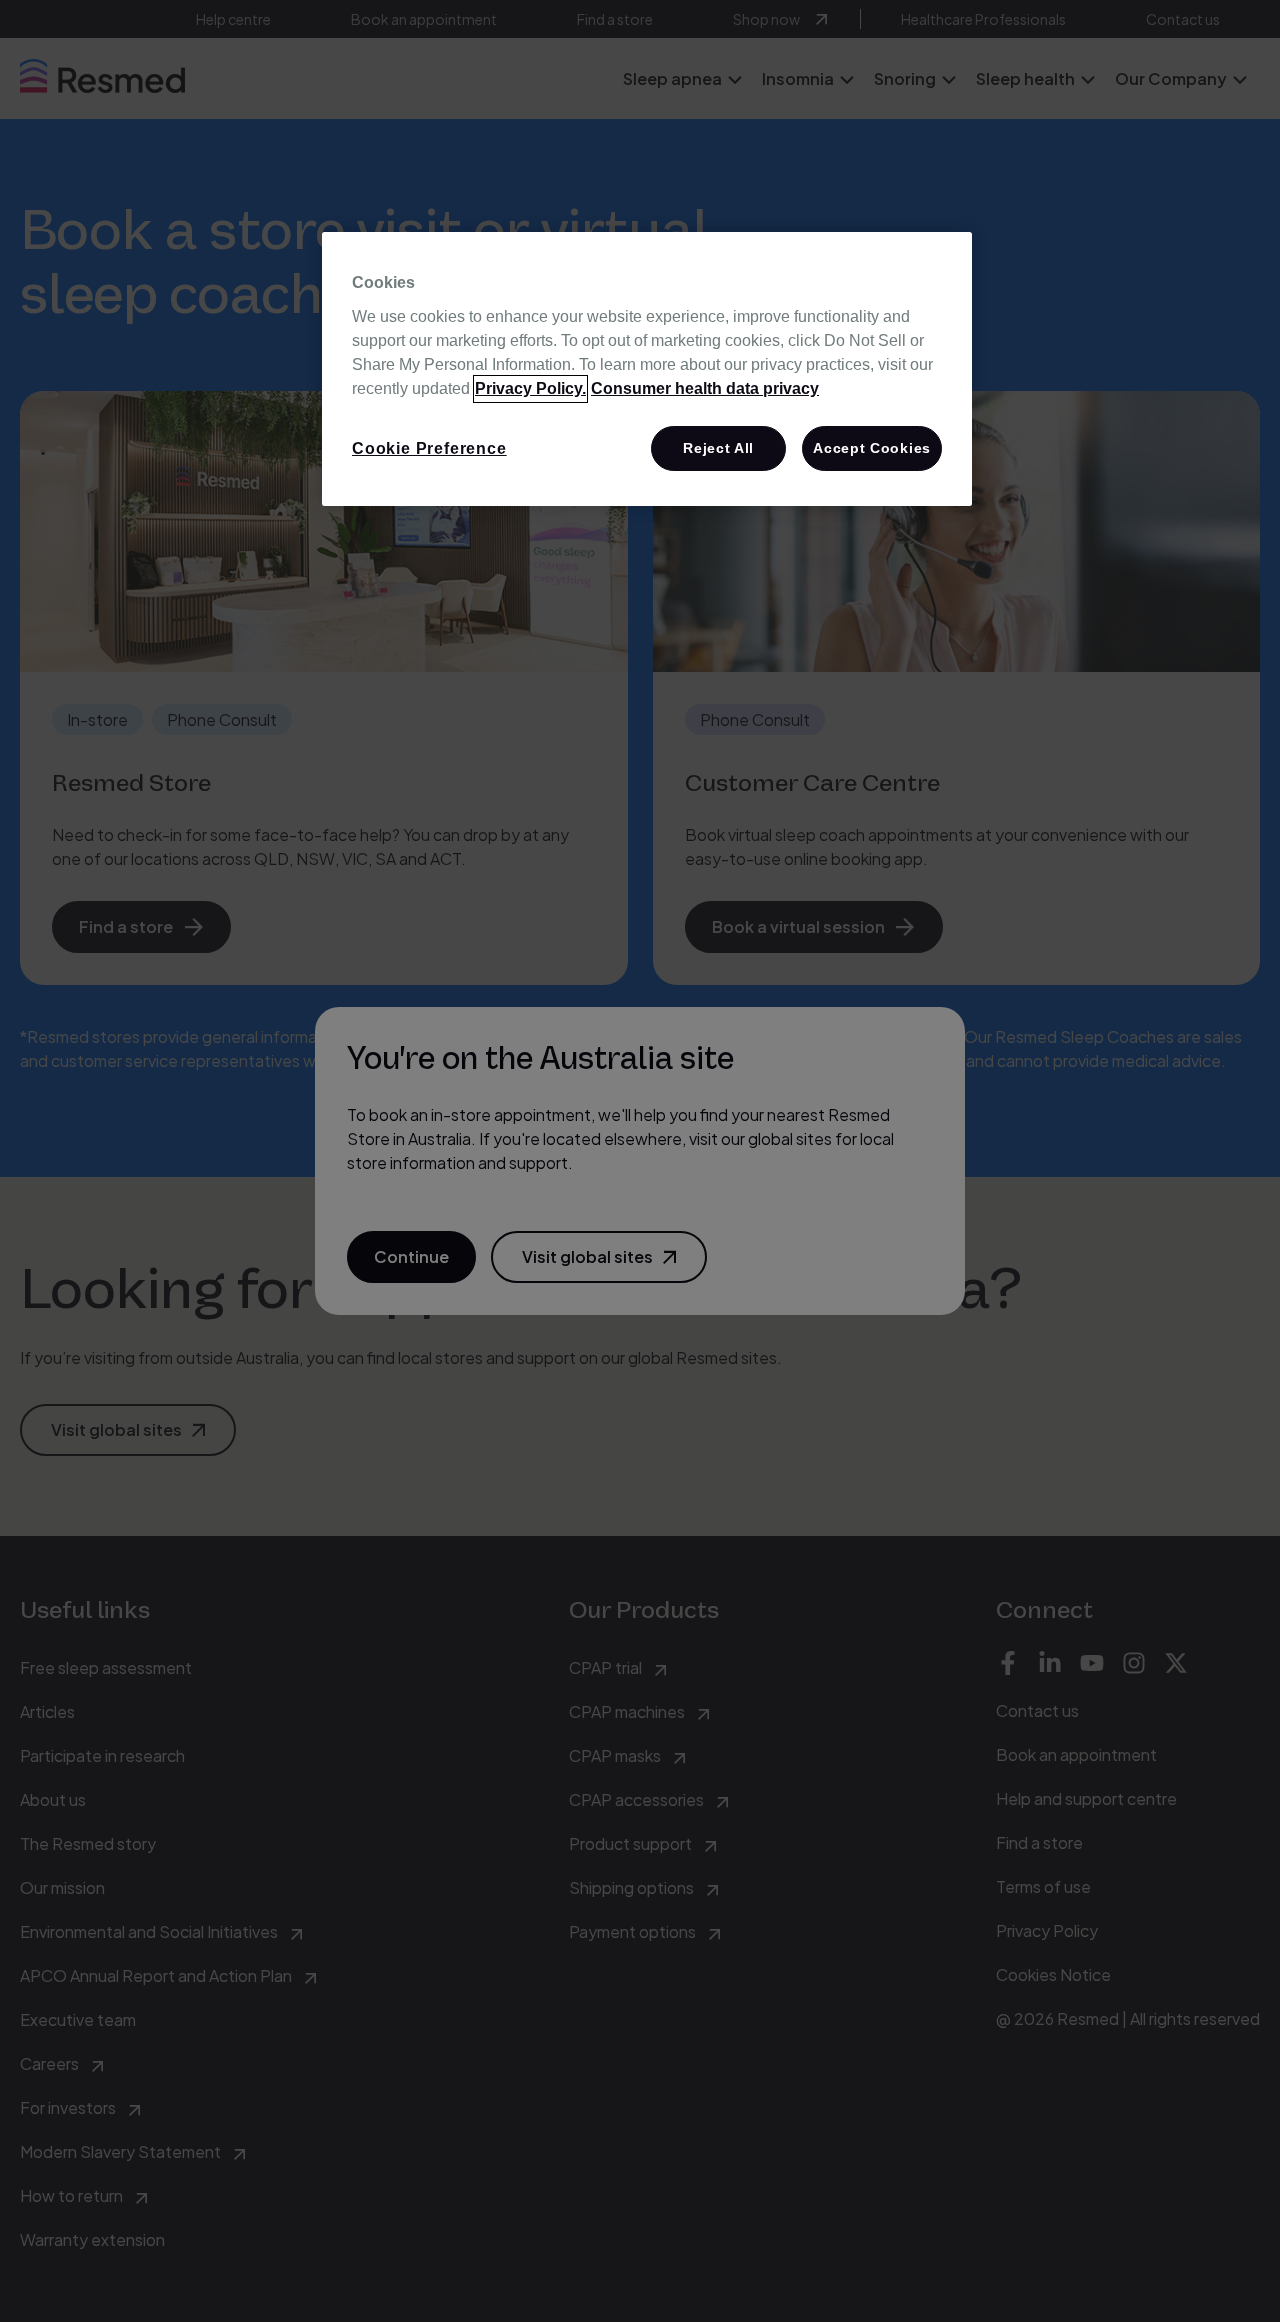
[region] (647, 369)
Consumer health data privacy (705, 388)
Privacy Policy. (530, 388)
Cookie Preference (429, 448)
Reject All (718, 448)
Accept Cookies (872, 448)
